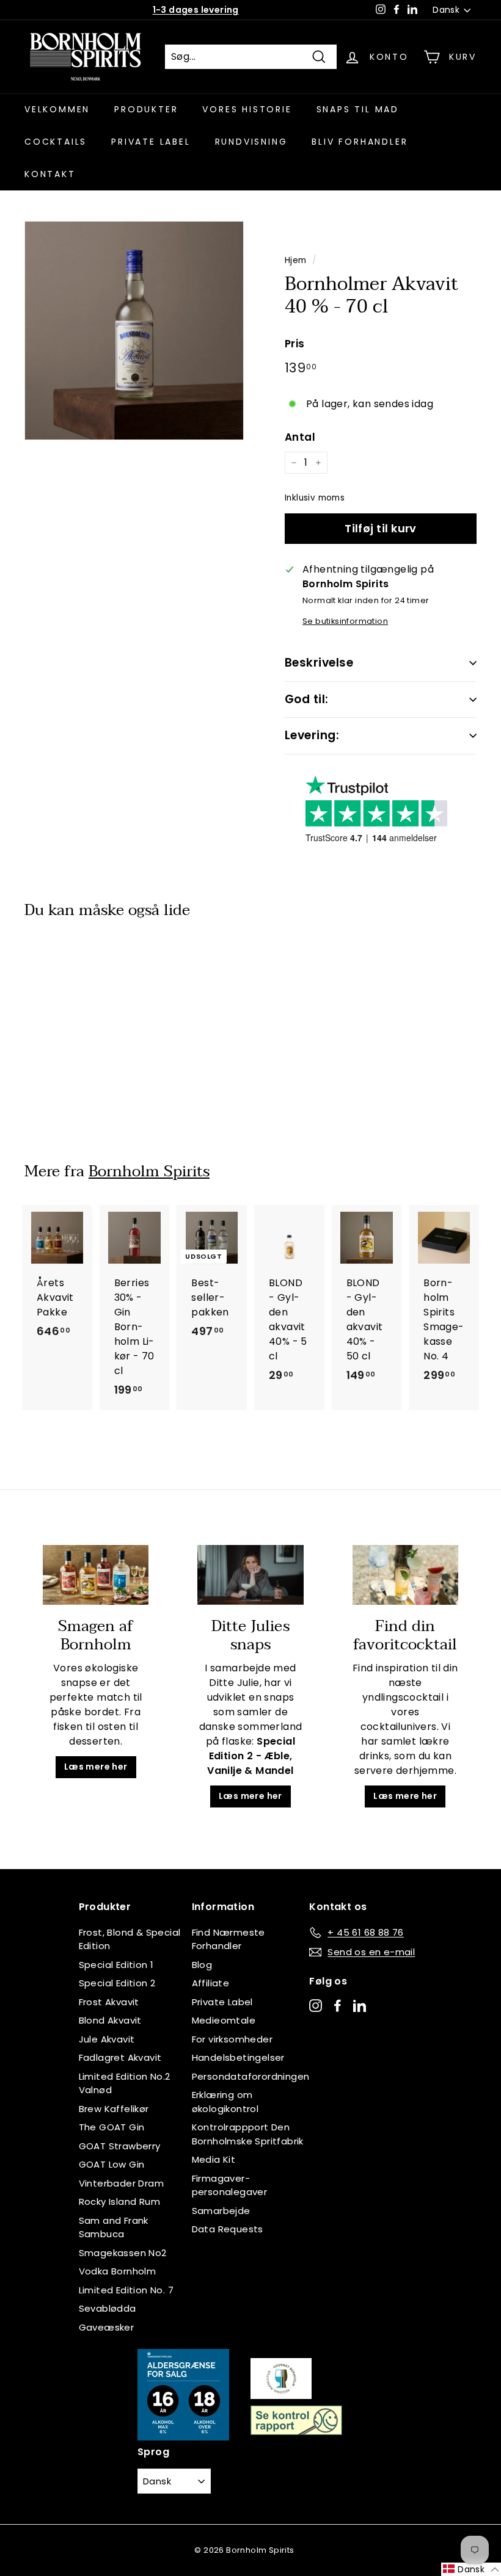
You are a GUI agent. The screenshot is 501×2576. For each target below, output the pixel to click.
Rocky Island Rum (119, 2202)
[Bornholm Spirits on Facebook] (338, 2005)
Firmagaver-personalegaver (230, 2185)
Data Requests (228, 2229)
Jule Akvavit (107, 2039)
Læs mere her (96, 1767)
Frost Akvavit (109, 2002)
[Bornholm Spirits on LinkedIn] (360, 2005)
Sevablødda (108, 2308)
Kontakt (50, 174)
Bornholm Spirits (149, 1171)
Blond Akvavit (110, 2020)
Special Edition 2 (117, 1983)
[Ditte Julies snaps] (250, 1575)
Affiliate (211, 1983)
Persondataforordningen (251, 2076)
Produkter (146, 109)
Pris (295, 344)
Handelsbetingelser (238, 2057)
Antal (300, 437)
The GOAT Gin (112, 2127)
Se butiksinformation (345, 621)
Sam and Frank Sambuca (114, 2227)
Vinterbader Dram (121, 2183)
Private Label (222, 2002)
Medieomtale (224, 2020)
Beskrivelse (319, 663)
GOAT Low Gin (112, 2164)
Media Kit (214, 2159)
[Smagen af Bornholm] (96, 1575)
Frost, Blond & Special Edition (130, 1939)
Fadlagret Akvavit (120, 2057)
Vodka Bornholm (118, 2271)
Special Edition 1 (116, 1965)
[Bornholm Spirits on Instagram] (316, 2005)
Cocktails (56, 142)
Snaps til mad (358, 109)
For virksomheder (232, 2039)
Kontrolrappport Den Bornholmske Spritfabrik (248, 2134)
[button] (471, 2569)
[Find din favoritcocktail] (405, 1575)
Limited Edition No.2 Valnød (125, 2083)
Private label (151, 142)
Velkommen (57, 109)
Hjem (296, 260)
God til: (307, 699)
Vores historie (247, 109)
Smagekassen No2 (123, 2253)
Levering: (312, 735)
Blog (202, 1965)
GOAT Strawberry (120, 2146)
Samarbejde (221, 2211)
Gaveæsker (107, 2327)
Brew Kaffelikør (114, 2109)
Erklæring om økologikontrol (225, 2102)
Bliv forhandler (360, 142)
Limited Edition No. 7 (126, 2290)
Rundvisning (251, 142)
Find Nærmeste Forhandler (229, 1939)
